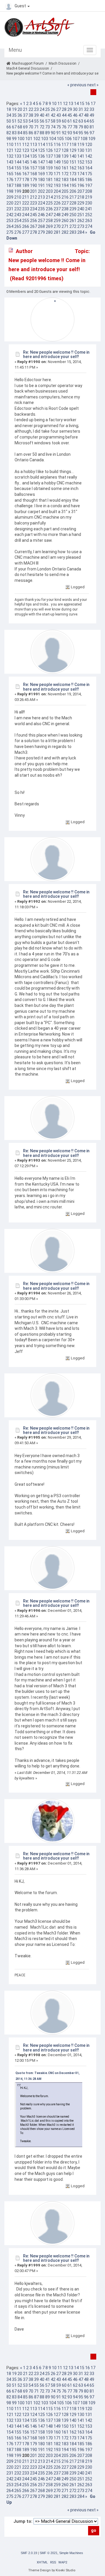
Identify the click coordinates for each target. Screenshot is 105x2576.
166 (18, 174)
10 (54, 104)
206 (73, 191)
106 (68, 139)
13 (71, 104)
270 (57, 226)
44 (64, 115)
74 (53, 127)
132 (10, 156)
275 (10, 232)
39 (36, 115)
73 (48, 127)
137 (49, 156)
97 (92, 133)
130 (81, 150)
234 (34, 209)
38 (31, 115)
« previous (77, 85)
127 (57, 150)
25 (48, 109)
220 (10, 203)
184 (73, 180)
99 (14, 139)
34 (9, 115)
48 (86, 115)
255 (26, 221)
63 (81, 121)
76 (64, 127)
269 (49, 226)
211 (26, 197)
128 (65, 150)
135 (34, 156)
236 (49, 209)
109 (92, 139)
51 (14, 121)
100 (21, 139)
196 (81, 185)
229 (81, 203)
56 (42, 121)
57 (48, 121)
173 (73, 174)
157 (34, 168)
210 (18, 197)
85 (25, 133)
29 (70, 109)
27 (59, 109)
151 (73, 162)
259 (57, 221)
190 (34, 185)
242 (10, 215)
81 (92, 127)
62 (75, 121)
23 (36, 109)
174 (81, 174)
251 (81, 215)
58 (53, 121)
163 (81, 168)
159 (49, 168)
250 (73, 215)
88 (42, 133)
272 (73, 226)
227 (65, 203)
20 (20, 109)
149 (57, 162)
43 (59, 115)
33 (92, 109)
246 (41, 215)
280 (49, 232)
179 (34, 180)
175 (89, 174)
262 (81, 221)
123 (26, 150)
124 (34, 150)
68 (20, 127)
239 (73, 209)
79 (81, 127)
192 (49, 185)
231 (10, 209)
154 (10, 168)
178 (26, 180)
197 (89, 185)
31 (81, 109)
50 (9, 121)
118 (73, 145)
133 (18, 156)
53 (25, 121)
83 (14, 133)
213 (41, 197)
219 (89, 197)
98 (9, 139)
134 (26, 156)
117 (65, 145)
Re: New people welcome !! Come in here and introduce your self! (56, 354)
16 (87, 104)
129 (73, 150)
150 (65, 162)
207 (81, 191)
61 (70, 121)
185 (81, 180)
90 (53, 133)
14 (76, 104)
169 (41, 174)
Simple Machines (71, 2553)
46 (75, 115)
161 (65, 168)
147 (41, 162)
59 (59, 121)
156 (26, 168)
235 (41, 209)
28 (64, 109)
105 (60, 139)
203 (49, 191)
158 (41, 168)
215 (57, 197)
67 (14, 127)
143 (10, 162)
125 (41, 150)
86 (31, 133)
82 (9, 133)
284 (81, 232)
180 (41, 180)
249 (65, 215)
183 (65, 180)
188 (18, 185)
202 (41, 191)
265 (18, 226)
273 (81, 226)
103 (45, 139)
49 (92, 115)
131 (89, 150)
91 (59, 133)
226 (57, 203)
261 (73, 221)
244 (26, 215)
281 (57, 232)
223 (34, 203)
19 (14, 109)
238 (65, 209)
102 (37, 139)
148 (49, 162)
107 (76, 139)
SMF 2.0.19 (29, 2553)
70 (31, 127)
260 (65, 221)
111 (18, 145)
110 (10, 145)
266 (26, 226)
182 (57, 180)
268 (41, 226)
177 (18, 180)
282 (65, 232)
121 (10, 150)
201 (34, 191)
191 (41, 185)
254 (18, 221)
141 (81, 156)
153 (89, 162)
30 (75, 109)
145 (26, 162)
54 (31, 121)
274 (89, 226)
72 (42, 127)
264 (10, 226)
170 (49, 174)
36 (20, 115)
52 (20, 121)
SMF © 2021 (49, 2553)
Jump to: (23, 2521)
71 (36, 127)
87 (36, 133)
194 (65, 185)
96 (86, 133)
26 (53, 109)
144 (18, 162)
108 (84, 139)
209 (10, 197)
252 (89, 215)
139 (65, 156)
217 (73, 197)
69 (25, 127)
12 (65, 104)
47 (81, 115)
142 (89, 156)
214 (49, 197)
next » (93, 85)
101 (29, 139)
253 (10, 221)
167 (26, 174)
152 (81, 162)
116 (57, 145)
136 (41, 156)
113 (34, 145)
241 (89, 209)
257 (41, 221)
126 (49, 150)
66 (9, 127)
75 (59, 127)
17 (93, 104)
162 (73, 168)
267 (34, 226)
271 (65, 226)
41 (48, 115)
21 (25, 109)
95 (81, 133)
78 (75, 127)
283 (73, 232)
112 (26, 145)
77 (70, 127)
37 (25, 115)
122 (18, 150)
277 (26, 232)
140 (73, 156)
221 (18, 203)
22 (31, 109)
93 (70, 133)
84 (20, 133)
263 (89, 221)
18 (9, 109)
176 (10, 180)
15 (82, 104)
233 (26, 209)
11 (60, 104)
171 (57, 174)
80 (86, 127)
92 (64, 133)
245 (34, 215)
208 (89, 191)
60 (64, 121)
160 (57, 168)
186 (89, 180)
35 (14, 115)
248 (57, 215)
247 (49, 215)
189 (26, 185)
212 (34, 197)
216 (65, 197)
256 (34, 221)
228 (73, 203)
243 (18, 215)
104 (52, 139)
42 (53, 115)
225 (49, 203)
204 (57, 191)
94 (75, 133)
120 (89, 145)
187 (10, 185)
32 (86, 109)
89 (48, 133)
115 (49, 145)
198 (10, 191)
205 (65, 191)
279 (41, 232)
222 (26, 203)
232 (18, 209)
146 (34, 162)
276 (18, 232)
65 (92, 121)
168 (34, 174)
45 (70, 115)
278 (34, 232)
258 (49, 221)
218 (81, 197)
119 (81, 145)
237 (57, 209)
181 (49, 180)
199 (18, 191)
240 (81, 209)
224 (41, 203)
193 (57, 185)
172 (65, 174)
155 (18, 168)
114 (41, 145)
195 (73, 185)
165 (10, 174)
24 (42, 109)
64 (86, 121)
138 (57, 156)
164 (89, 168)
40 (42, 115)
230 (89, 203)
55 (36, 121)
